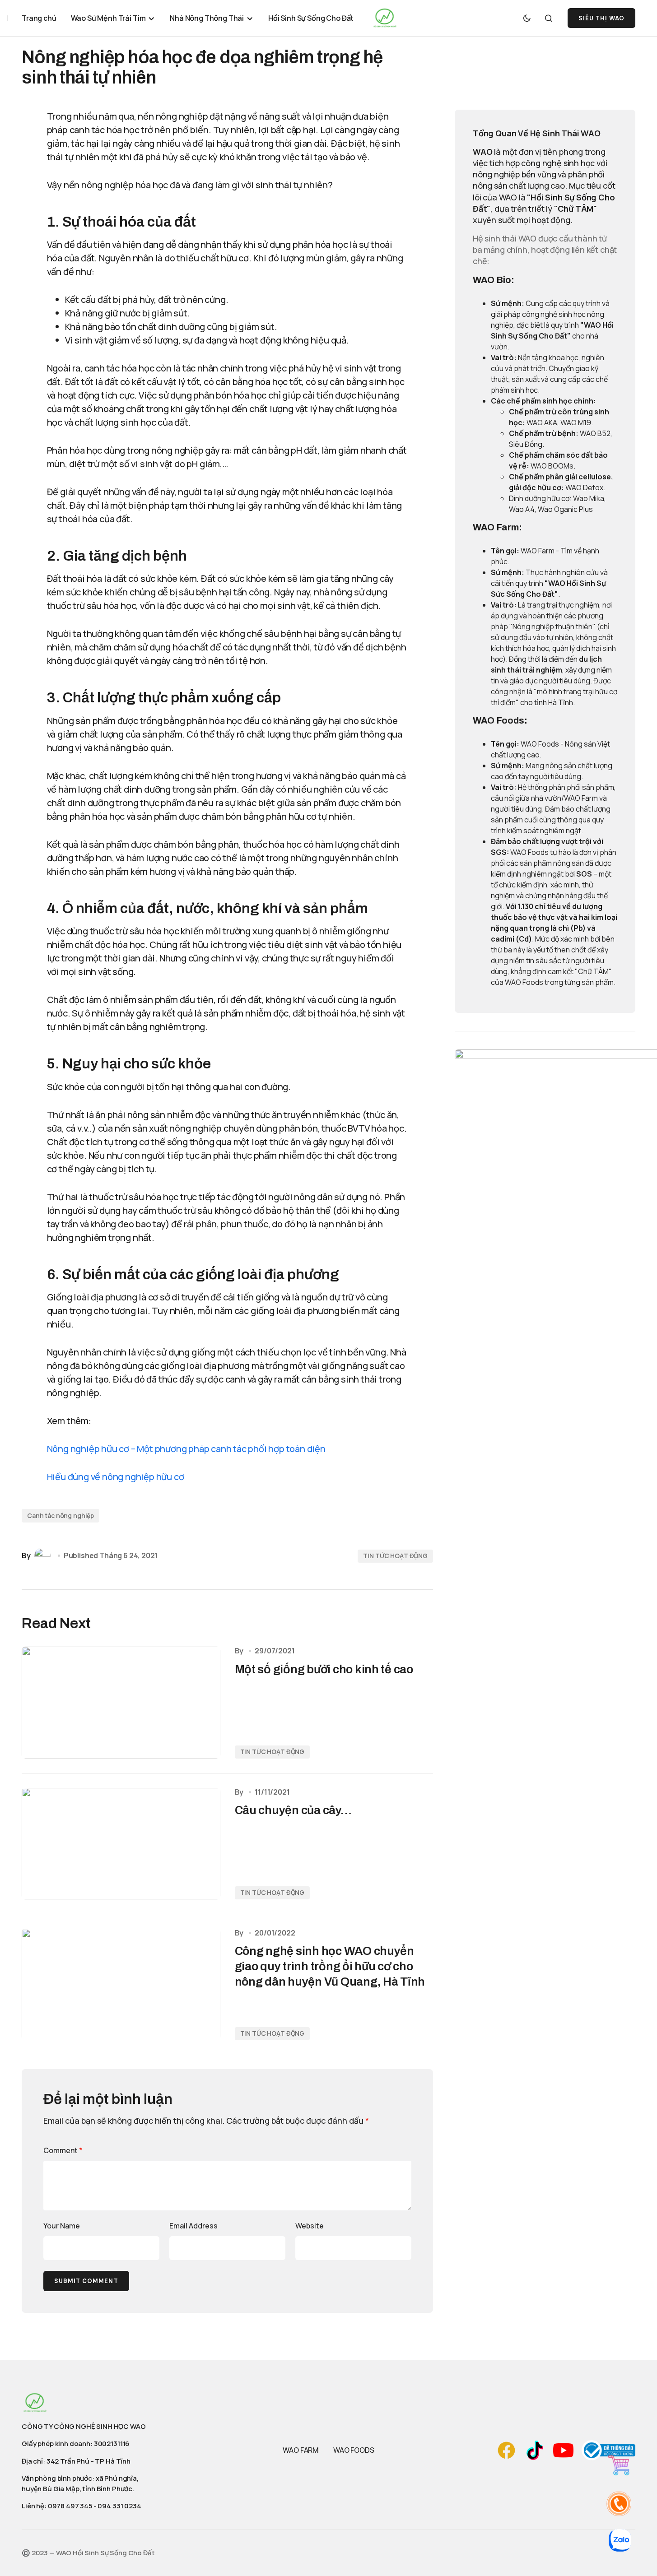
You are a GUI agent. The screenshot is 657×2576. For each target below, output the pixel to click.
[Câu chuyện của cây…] (121, 1844)
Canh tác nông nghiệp (61, 1515)
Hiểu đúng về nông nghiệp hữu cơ (116, 1477)
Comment (63, 2150)
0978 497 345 (70, 2506)
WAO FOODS (354, 2450)
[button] (527, 18)
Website (310, 2226)
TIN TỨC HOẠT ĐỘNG (395, 1556)
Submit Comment (86, 2281)
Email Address (193, 2226)
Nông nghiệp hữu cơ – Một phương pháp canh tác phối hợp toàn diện (186, 1449)
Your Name (62, 2226)
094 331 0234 (119, 2506)
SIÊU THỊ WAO (601, 18)
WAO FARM (301, 2450)
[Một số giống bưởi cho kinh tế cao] (121, 1702)
